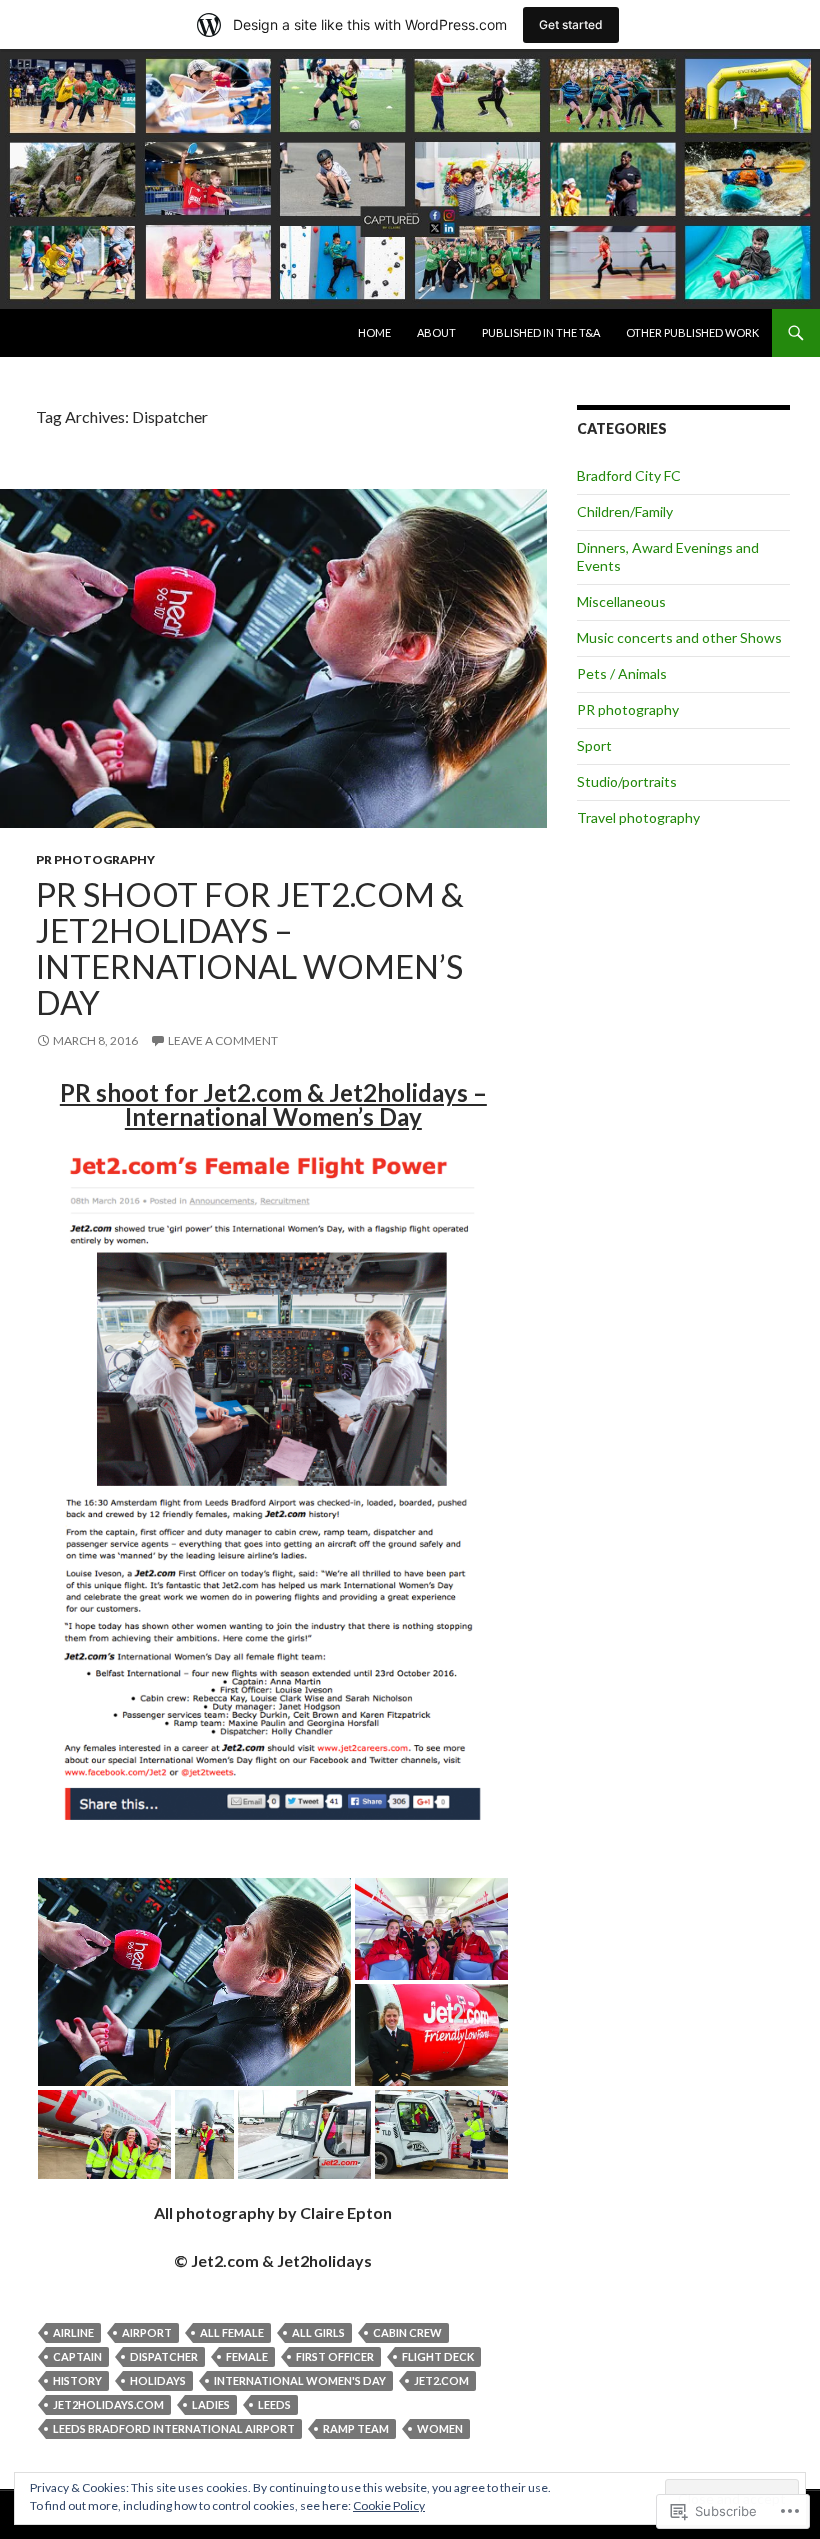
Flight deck (438, 2356)
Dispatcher (164, 2356)
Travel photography (638, 817)
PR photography (95, 859)
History (77, 2380)
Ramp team (356, 2428)
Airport (147, 2332)
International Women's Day (300, 2380)
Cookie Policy (389, 2505)
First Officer (335, 2356)
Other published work (692, 332)
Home (374, 332)
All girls (318, 2332)
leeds (274, 2404)
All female (232, 2332)
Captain (77, 2356)
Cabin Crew (407, 2332)
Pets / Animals (622, 673)
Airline (73, 2332)
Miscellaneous (621, 601)
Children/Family (625, 511)
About (436, 332)
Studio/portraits (627, 781)
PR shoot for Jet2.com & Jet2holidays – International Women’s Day (250, 948)
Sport (594, 745)
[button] (194, 1982)
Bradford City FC (629, 475)
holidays (158, 2380)
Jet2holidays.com (108, 2404)
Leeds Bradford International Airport (174, 2428)
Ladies (211, 2404)
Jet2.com (441, 2380)
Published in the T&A (541, 332)
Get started (571, 24)
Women (440, 2428)
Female (247, 2356)
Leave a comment (223, 1040)
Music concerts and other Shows (679, 637)
